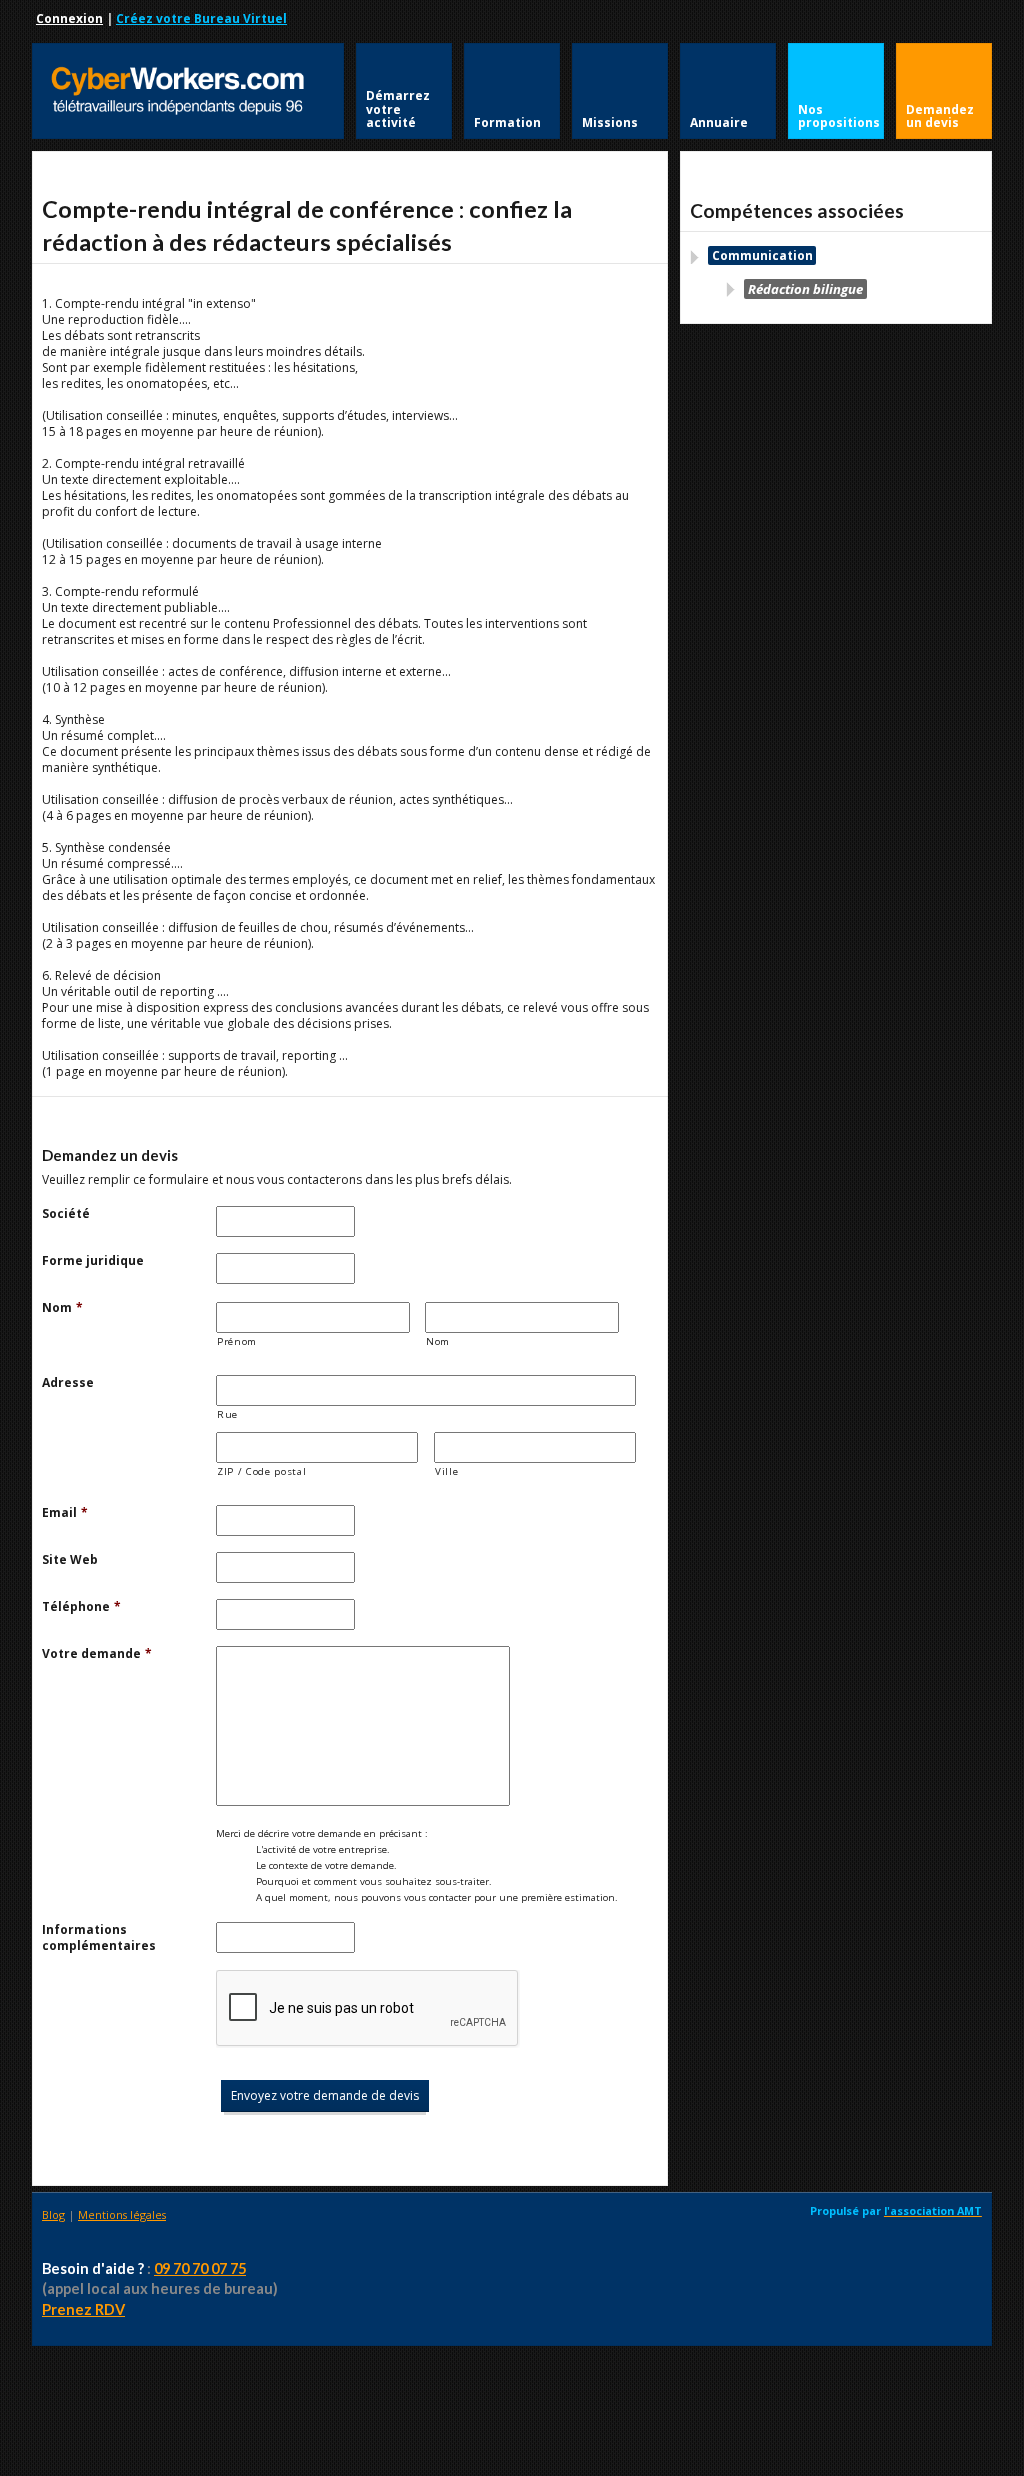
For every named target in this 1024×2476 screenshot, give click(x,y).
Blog (53, 2214)
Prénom (237, 1341)
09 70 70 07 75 (200, 2268)
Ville (446, 1471)
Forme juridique (93, 1261)
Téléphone (81, 1607)
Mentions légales (122, 2214)
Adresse (68, 1383)
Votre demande (97, 1654)
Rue (227, 1414)
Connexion (69, 18)
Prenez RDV (83, 2309)
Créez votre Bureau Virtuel (201, 18)
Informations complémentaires (99, 1938)
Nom (62, 1308)
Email (65, 1513)
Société (66, 1214)
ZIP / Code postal (261, 1471)
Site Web (70, 1560)
